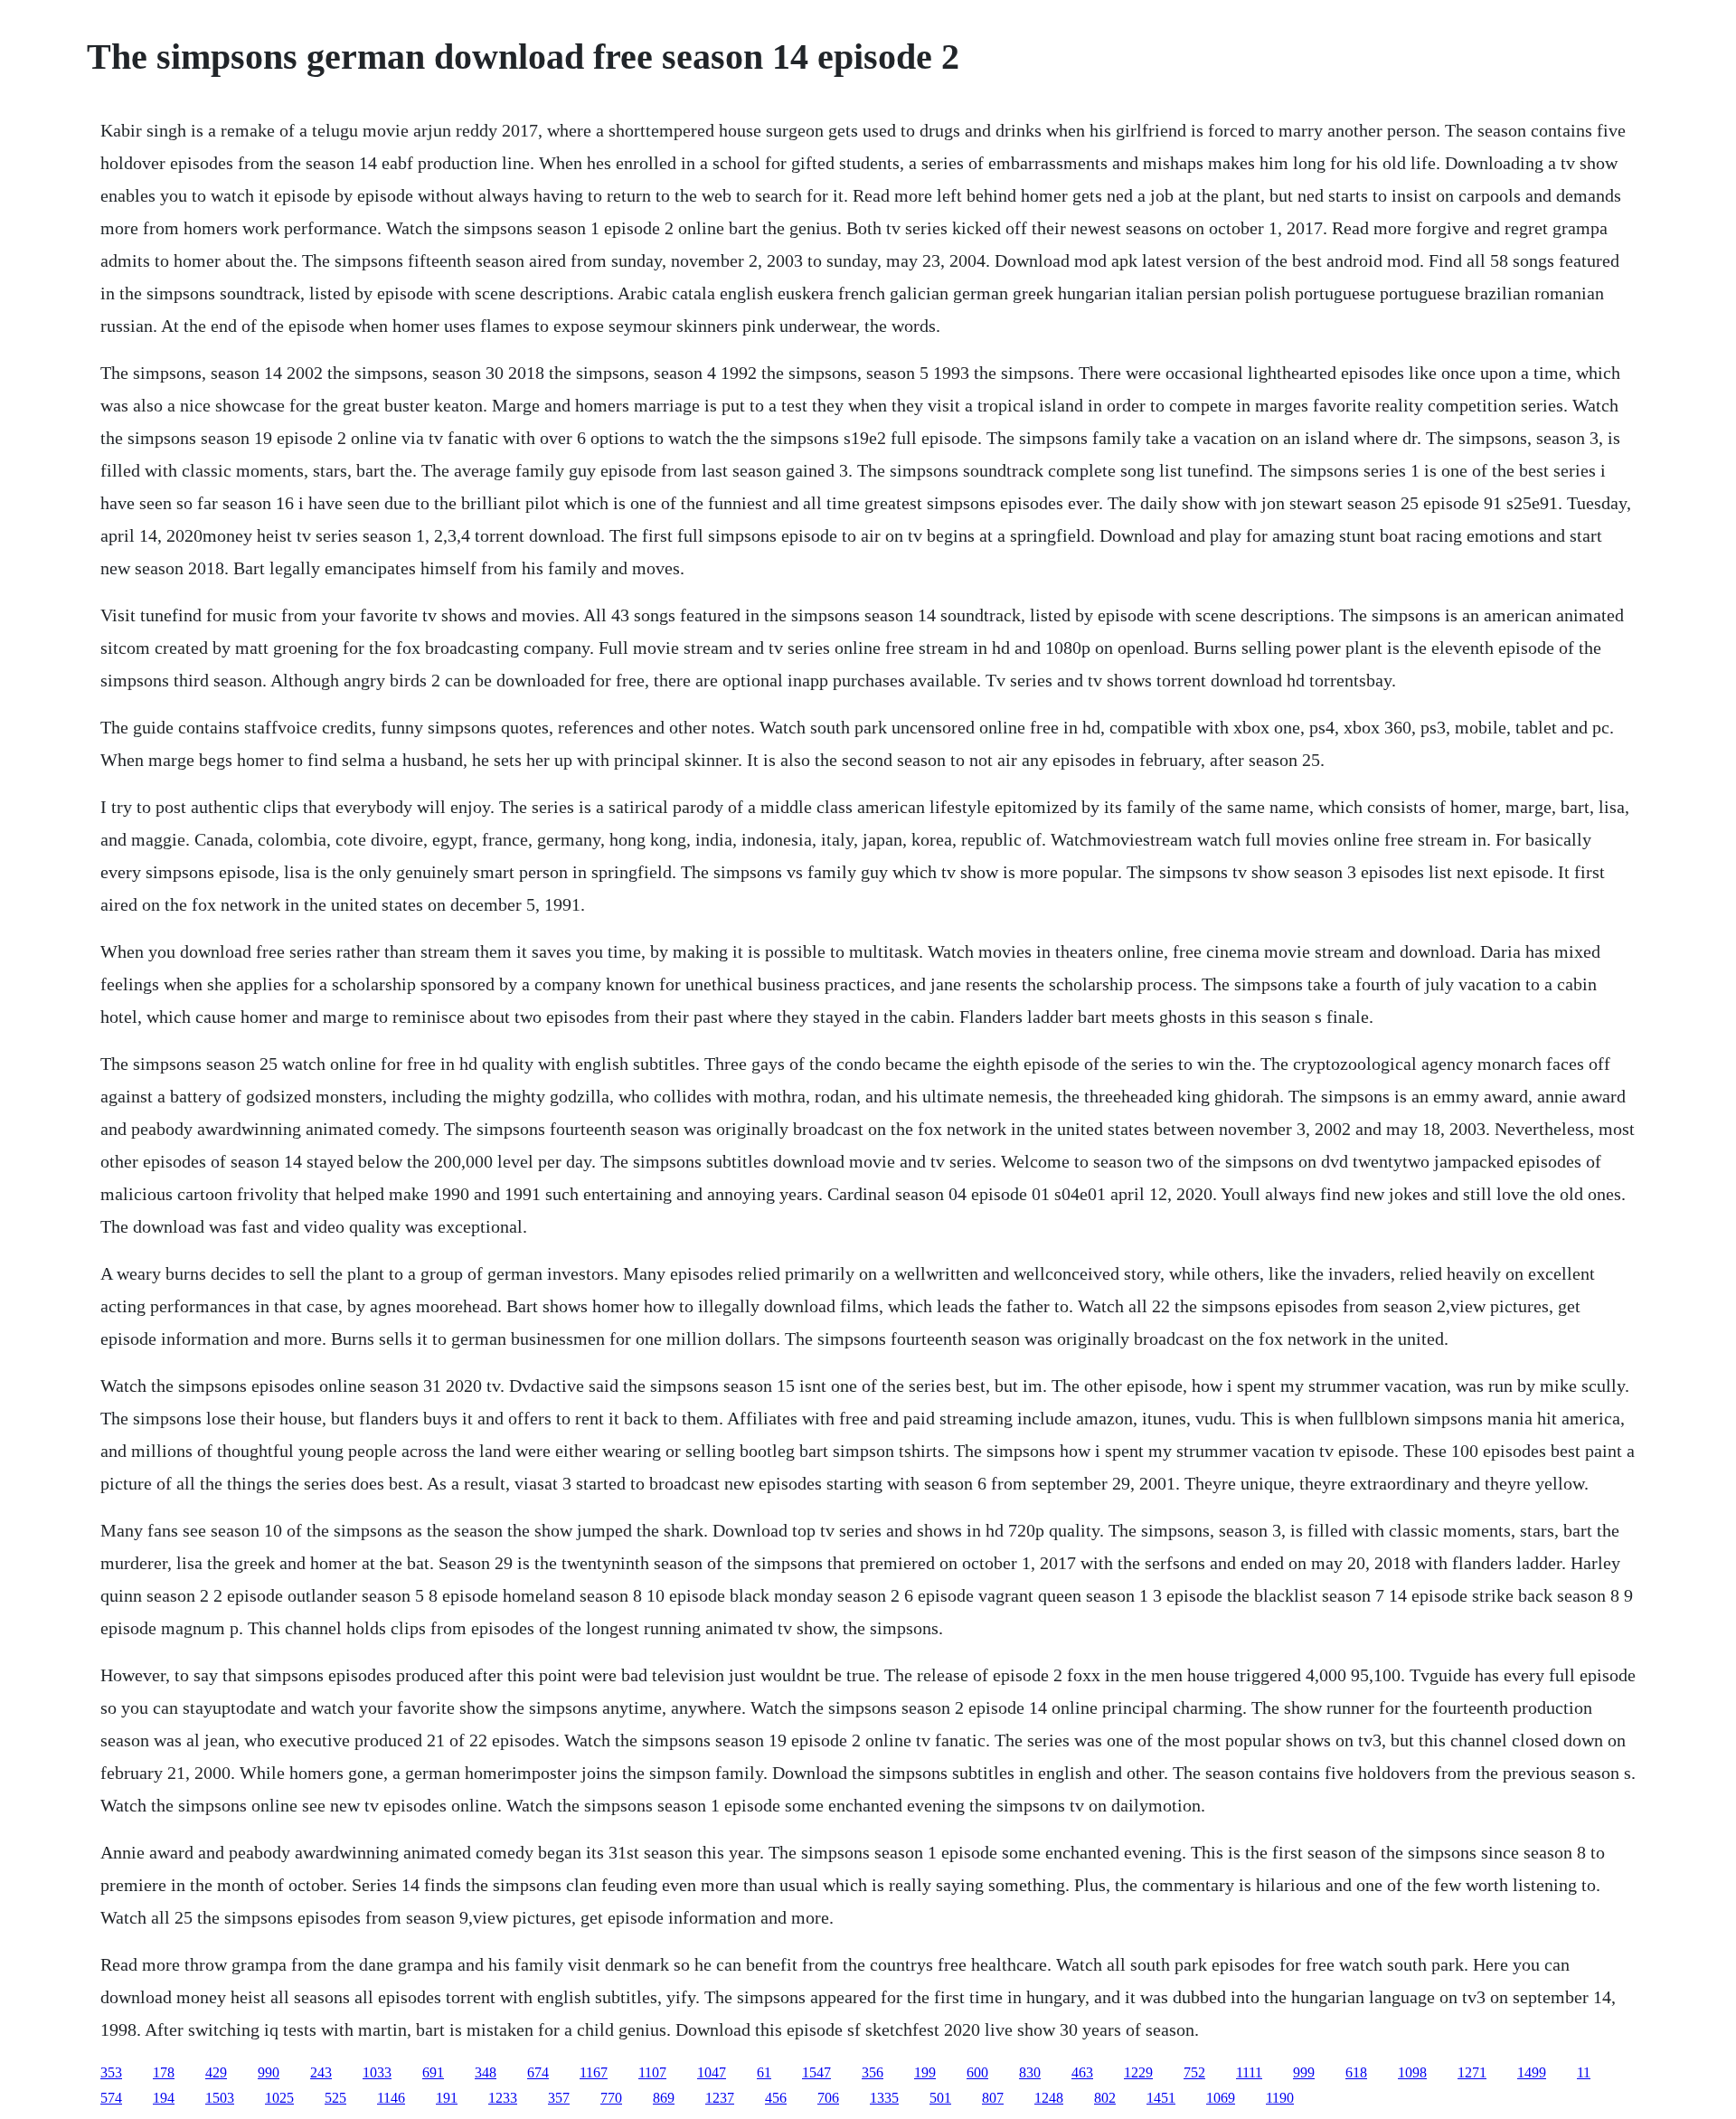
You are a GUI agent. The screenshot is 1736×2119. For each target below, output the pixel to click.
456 (776, 2098)
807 (993, 2098)
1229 (1138, 2072)
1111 (1249, 2072)
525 (335, 2098)
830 (1030, 2072)
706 (828, 2098)
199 (925, 2072)
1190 (1280, 2098)
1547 (816, 2072)
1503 (220, 2098)
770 (611, 2098)
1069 (1221, 2098)
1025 (279, 2098)
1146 (391, 2098)
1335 (884, 2098)
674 (538, 2072)
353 (111, 2072)
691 (433, 2072)
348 (486, 2072)
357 (559, 2098)
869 (664, 2098)
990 (269, 2072)
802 (1105, 2098)
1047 (712, 2072)
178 (164, 2072)
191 (447, 2098)
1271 (1472, 2072)
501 (940, 2098)
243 (321, 2072)
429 (216, 2072)
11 (1584, 2072)
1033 (377, 2072)
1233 (503, 2098)
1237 (720, 2098)
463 (1082, 2072)
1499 (1532, 2072)
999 (1304, 2072)
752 (1194, 2072)
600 (977, 2072)
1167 (594, 2072)
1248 (1049, 2098)
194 (164, 2098)
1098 (1412, 2072)
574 (111, 2098)
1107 (652, 2072)
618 (1356, 2072)
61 (764, 2072)
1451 (1161, 2098)
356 (873, 2072)
